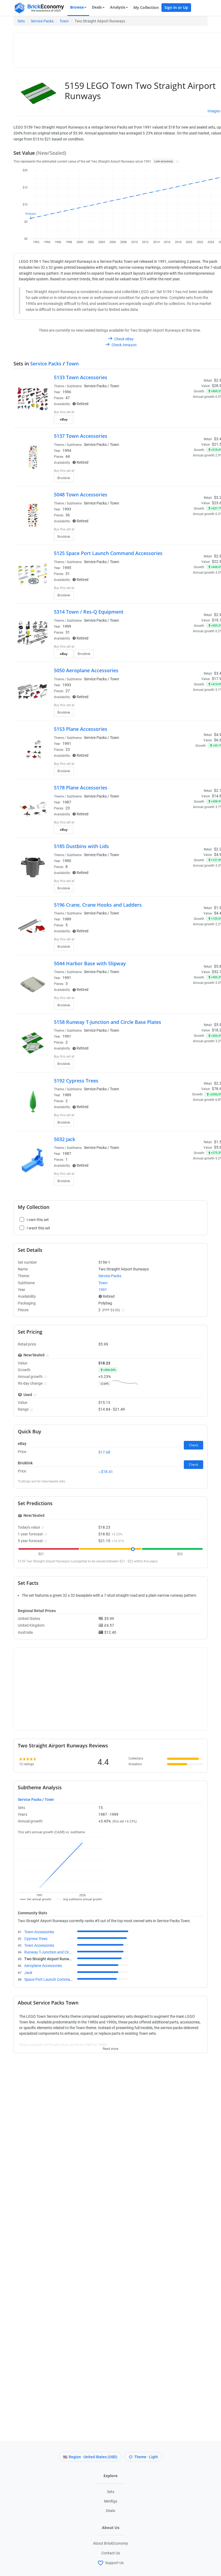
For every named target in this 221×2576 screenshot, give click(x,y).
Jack (28, 1973)
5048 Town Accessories (81, 495)
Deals (110, 2511)
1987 (67, 802)
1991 (67, 744)
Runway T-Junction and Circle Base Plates (59, 1952)
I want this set (190, 421)
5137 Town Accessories (81, 436)
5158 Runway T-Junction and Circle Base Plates (108, 1022)
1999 (67, 626)
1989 (67, 919)
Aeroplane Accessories (43, 1966)
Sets (21, 21)
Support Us (114, 2562)
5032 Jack (65, 1139)
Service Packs (42, 21)
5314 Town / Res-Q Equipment (89, 612)
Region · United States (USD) (93, 2457)
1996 (67, 392)
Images (214, 111)
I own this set (190, 413)
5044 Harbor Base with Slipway (90, 963)
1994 (67, 450)
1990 (67, 861)
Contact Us (111, 2553)
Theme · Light (146, 2457)
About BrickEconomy (110, 2543)
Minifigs (111, 2501)
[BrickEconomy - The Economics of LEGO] (39, 8)
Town (64, 21)
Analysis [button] (118, 7)
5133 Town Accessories (81, 377)
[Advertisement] (115, 48)
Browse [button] (77, 7)
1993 (67, 509)
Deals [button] (97, 7)
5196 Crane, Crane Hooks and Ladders (98, 905)
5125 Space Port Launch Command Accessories (108, 553)
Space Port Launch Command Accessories (60, 1979)
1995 (67, 568)
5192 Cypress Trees (76, 1081)
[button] (177, 161)
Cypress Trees (36, 1939)
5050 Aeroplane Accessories (86, 670)
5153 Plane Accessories (81, 729)
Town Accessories (39, 1932)
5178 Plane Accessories (81, 788)
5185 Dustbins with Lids (81, 846)
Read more (110, 2047)
